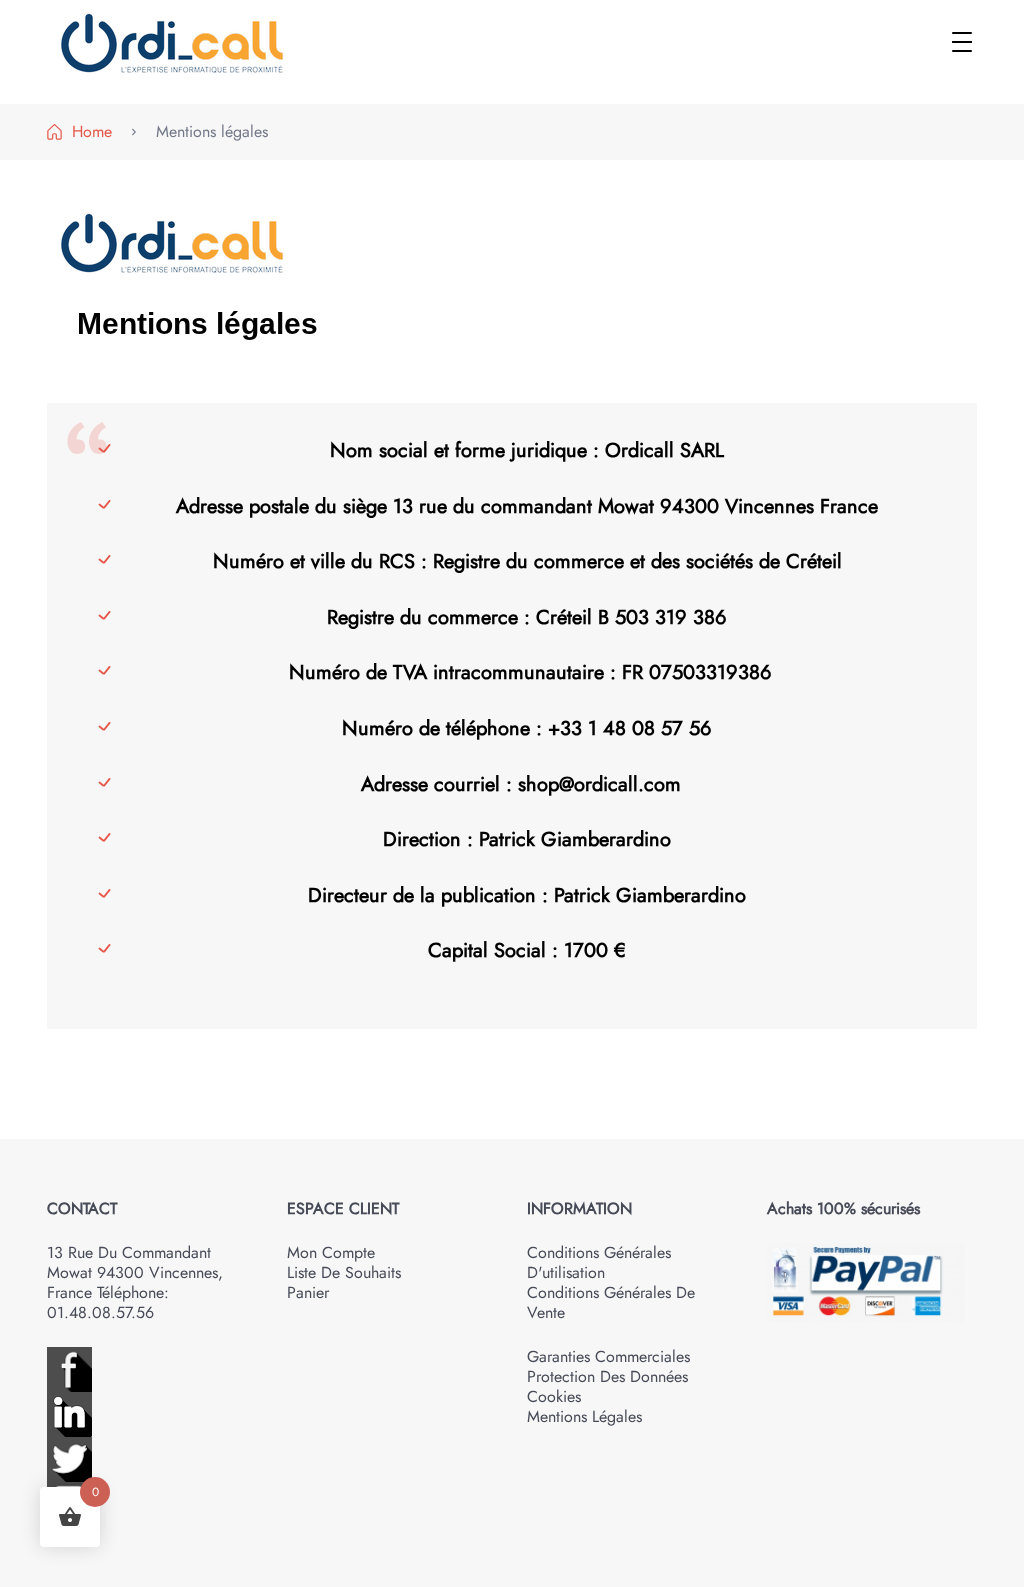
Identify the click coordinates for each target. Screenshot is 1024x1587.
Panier (308, 1292)
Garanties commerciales (608, 1356)
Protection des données (607, 1376)
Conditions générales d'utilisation (599, 1262)
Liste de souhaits (344, 1272)
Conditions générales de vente (611, 1302)
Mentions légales (584, 1416)
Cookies (554, 1396)
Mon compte (331, 1252)
